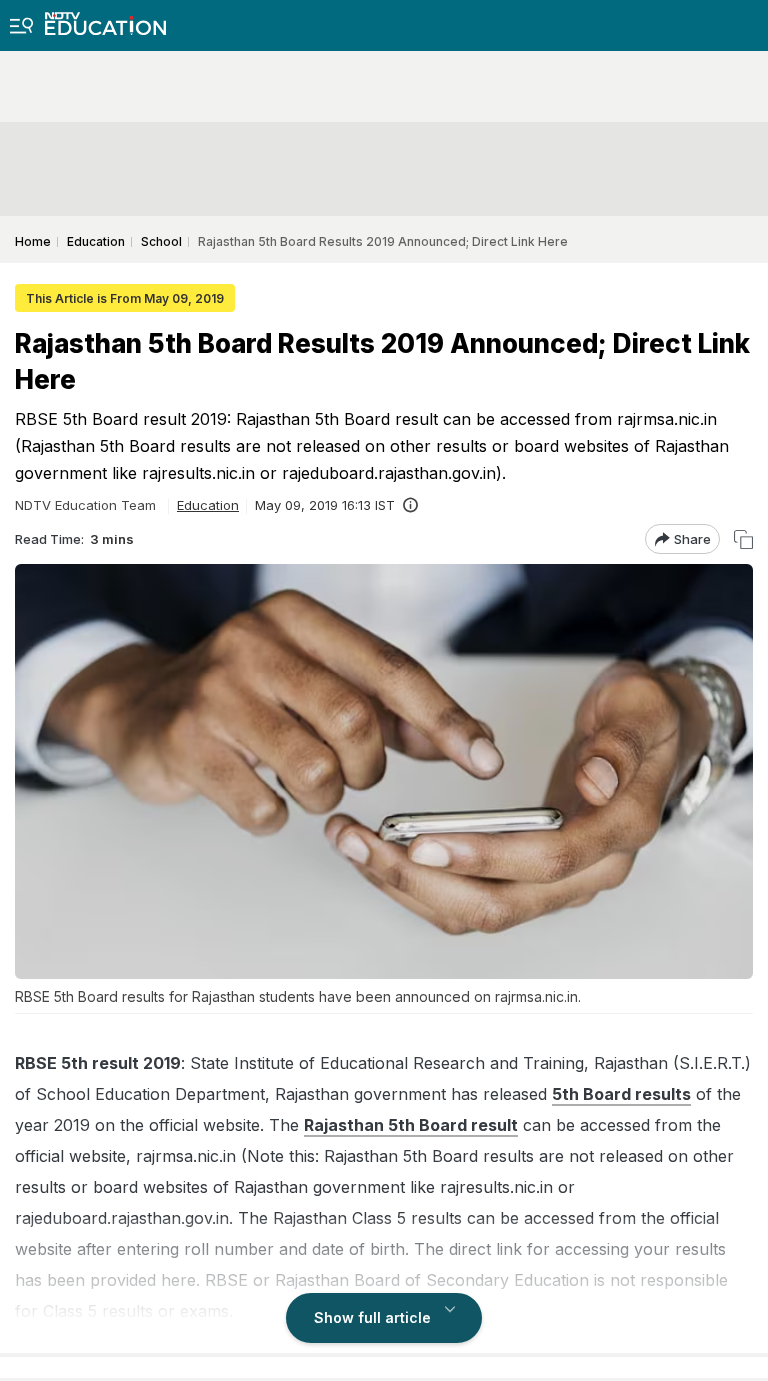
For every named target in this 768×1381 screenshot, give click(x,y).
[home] (105, 17)
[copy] (743, 539)
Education (208, 505)
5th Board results (621, 1094)
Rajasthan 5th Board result (411, 1125)
